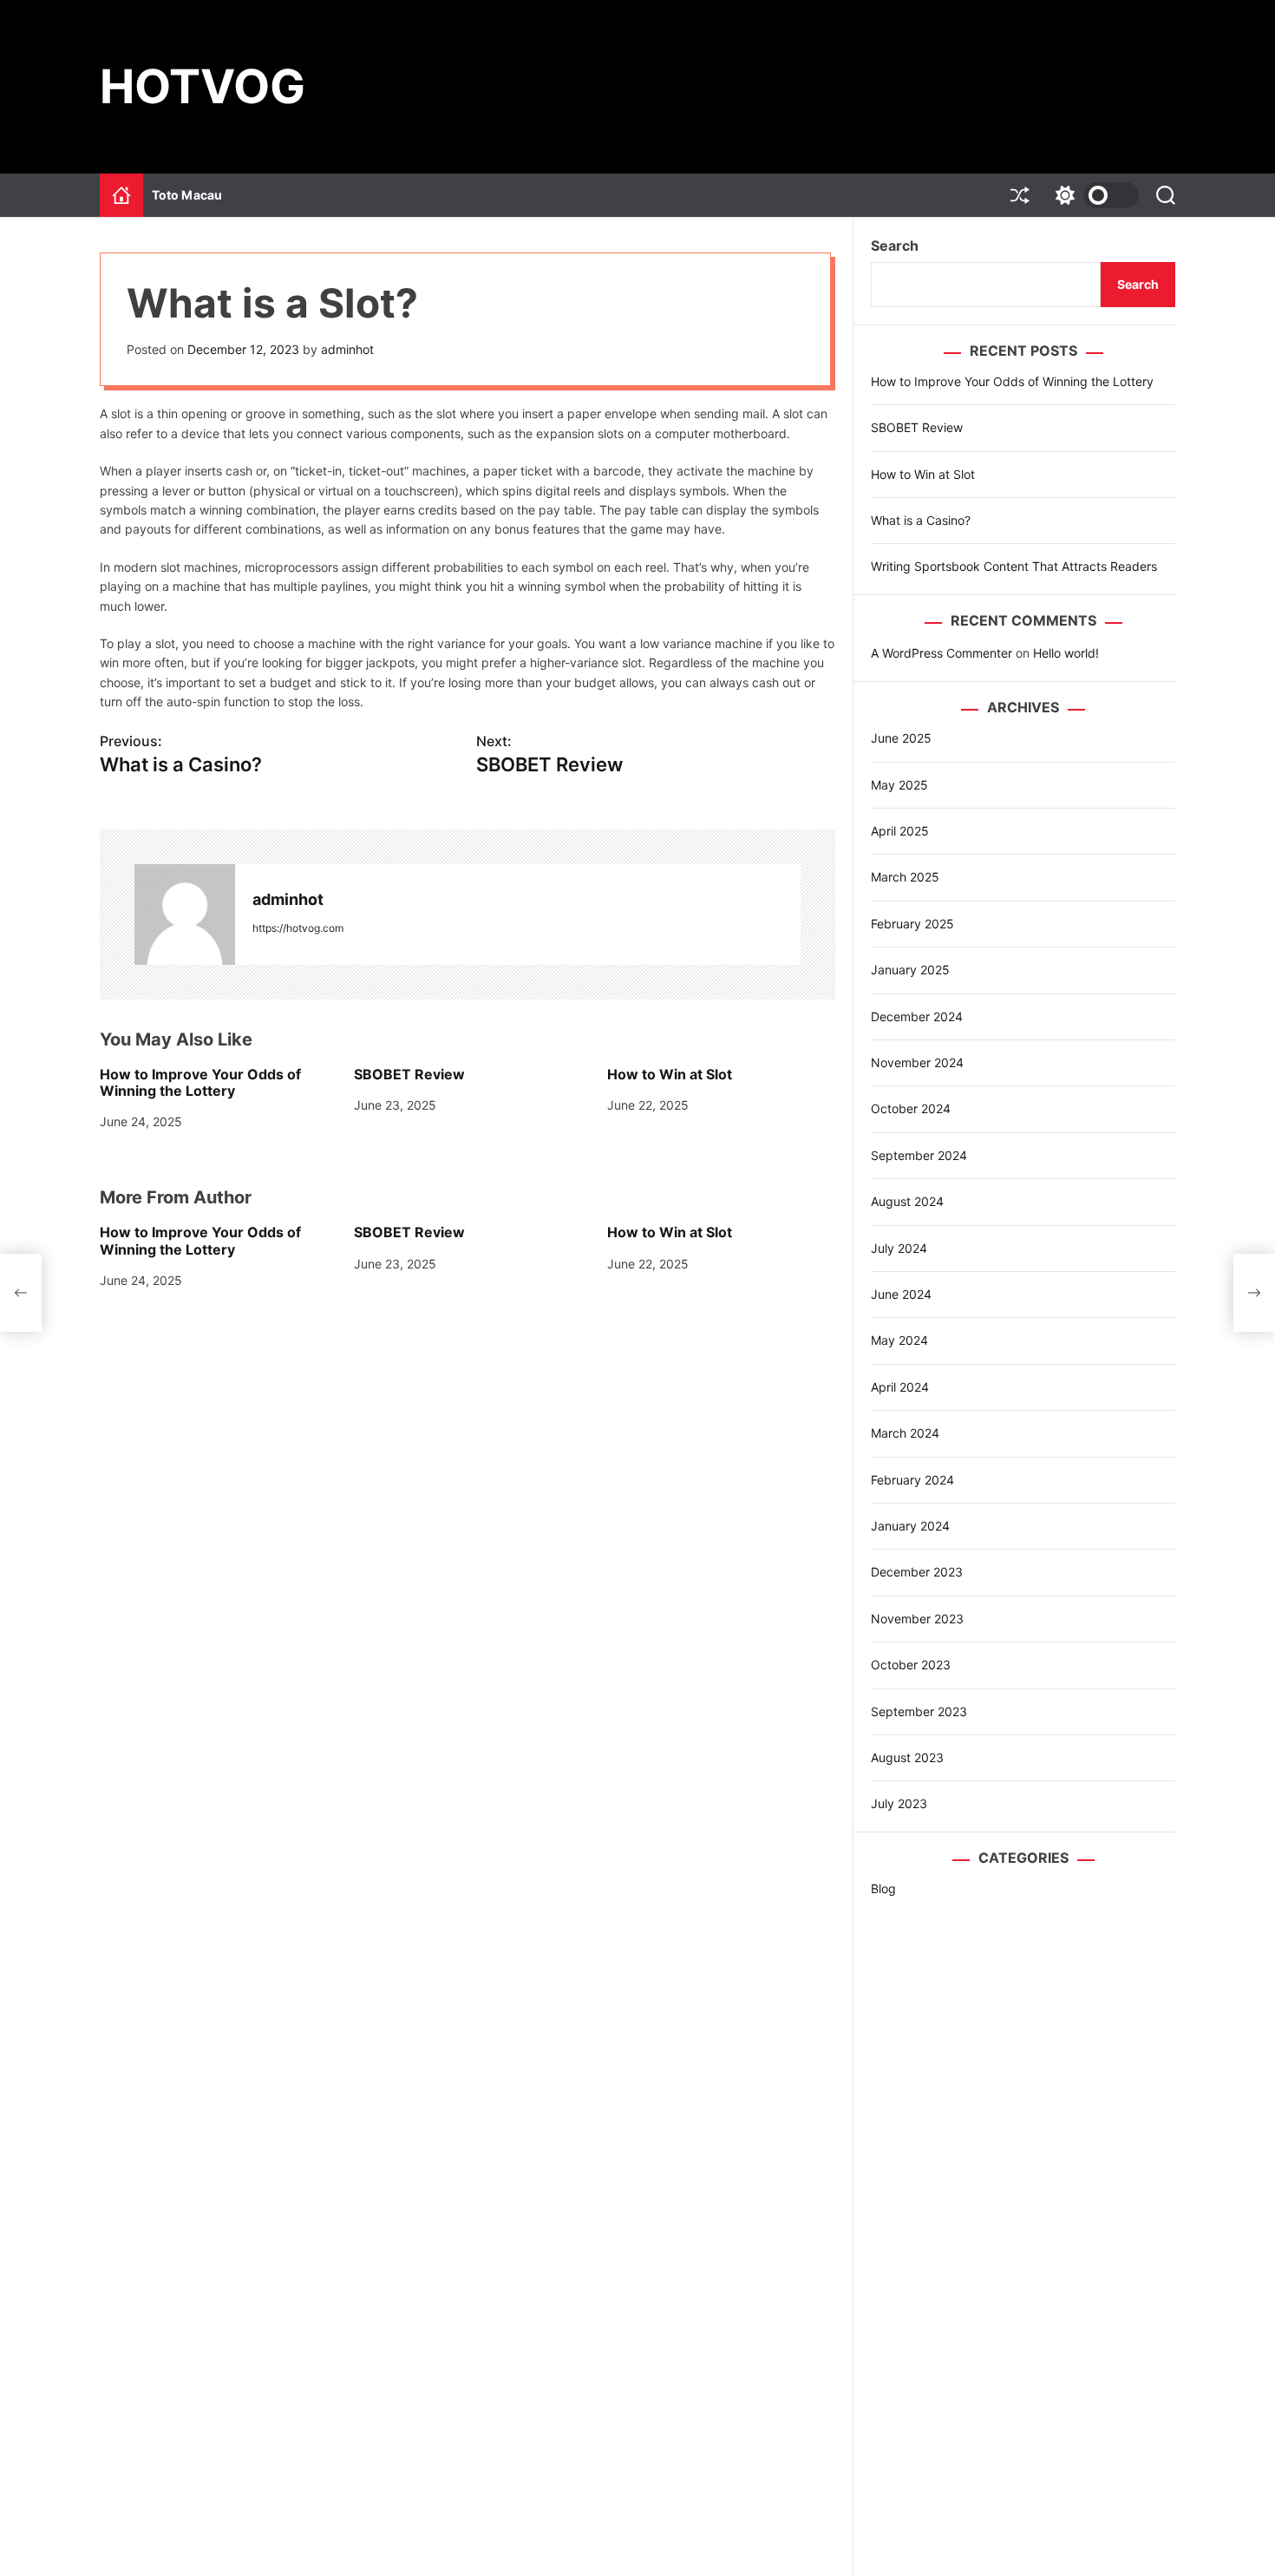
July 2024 (899, 1248)
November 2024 (917, 1062)
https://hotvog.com (298, 928)
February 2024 (912, 1480)
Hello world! (1066, 653)
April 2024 (900, 1387)
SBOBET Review (409, 1074)
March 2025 (905, 877)
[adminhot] (185, 914)
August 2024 (907, 1201)
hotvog (203, 87)
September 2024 (919, 1155)
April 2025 (900, 831)
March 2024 (905, 1433)
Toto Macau (187, 195)
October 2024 (911, 1108)
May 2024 (899, 1340)
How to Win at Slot (670, 1074)
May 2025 (899, 785)
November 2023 (917, 1619)
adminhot (347, 349)
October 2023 (911, 1665)
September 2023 (919, 1711)
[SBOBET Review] (1254, 1293)
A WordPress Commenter (942, 653)
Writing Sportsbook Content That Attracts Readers (1014, 566)
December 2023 (917, 1572)
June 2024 (901, 1294)
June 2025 (901, 738)
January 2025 (910, 970)
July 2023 (899, 1803)
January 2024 (910, 1526)
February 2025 (912, 924)
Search (895, 246)
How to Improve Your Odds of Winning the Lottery (200, 1082)
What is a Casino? (921, 520)
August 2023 (907, 1757)
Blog (883, 1888)
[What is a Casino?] (21, 1293)
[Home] (121, 195)
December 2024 (917, 1016)
